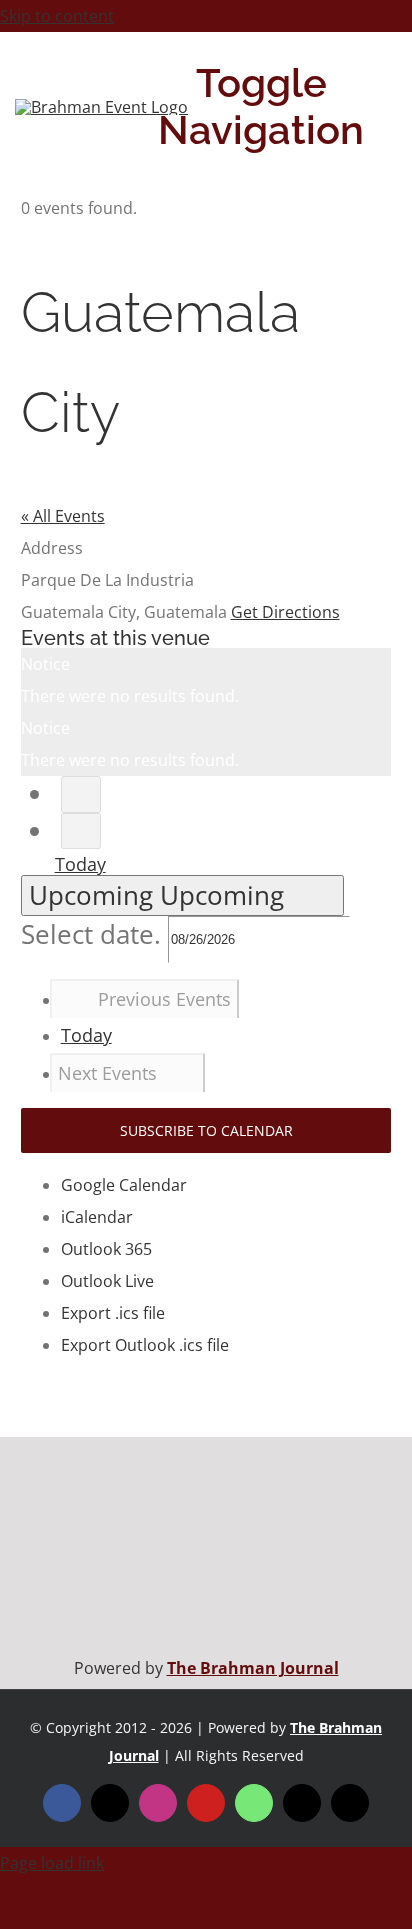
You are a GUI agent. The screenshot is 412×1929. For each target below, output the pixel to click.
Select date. (94, 934)
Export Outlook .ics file (145, 1345)
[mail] (302, 1803)
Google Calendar (124, 1185)
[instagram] (158, 1803)
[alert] (206, 680)
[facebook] (62, 1803)
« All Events (63, 516)
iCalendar (97, 1217)
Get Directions (285, 612)
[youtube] (206, 1803)
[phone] (350, 1803)
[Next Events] (81, 831)
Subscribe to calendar (206, 1130)
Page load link (52, 1863)
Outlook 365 (106, 1249)
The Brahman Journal (253, 1668)
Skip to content (57, 16)
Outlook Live (107, 1281)
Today (80, 864)
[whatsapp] (254, 1803)
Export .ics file (113, 1313)
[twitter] (110, 1803)
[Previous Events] (81, 794)
